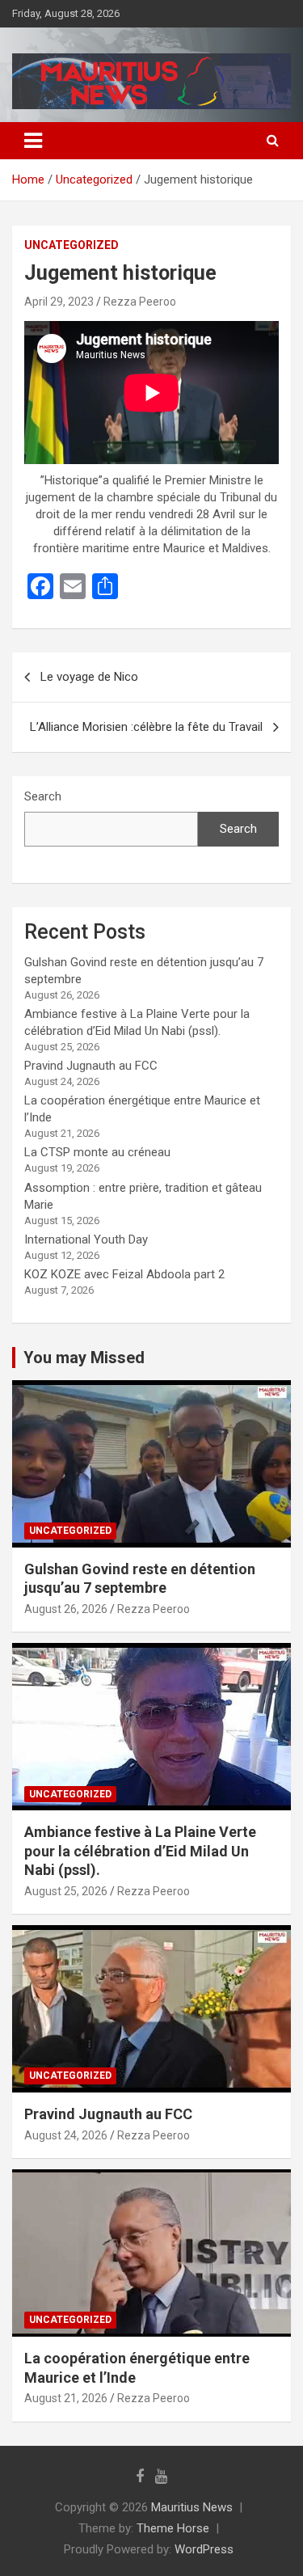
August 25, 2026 (66, 1891)
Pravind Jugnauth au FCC (91, 1066)
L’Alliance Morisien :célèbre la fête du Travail (146, 727)
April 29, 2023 (59, 302)
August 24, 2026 (66, 2135)
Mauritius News (192, 2507)
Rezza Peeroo (140, 302)
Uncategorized (72, 245)
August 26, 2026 (66, 1609)
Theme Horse (173, 2528)
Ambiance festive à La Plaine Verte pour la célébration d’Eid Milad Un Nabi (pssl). (140, 1851)
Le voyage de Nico (89, 677)
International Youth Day (86, 1239)
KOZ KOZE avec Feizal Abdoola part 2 (124, 1274)
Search (43, 796)
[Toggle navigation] (33, 141)
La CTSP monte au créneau (97, 1152)
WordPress (204, 2549)
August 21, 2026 (66, 2398)
